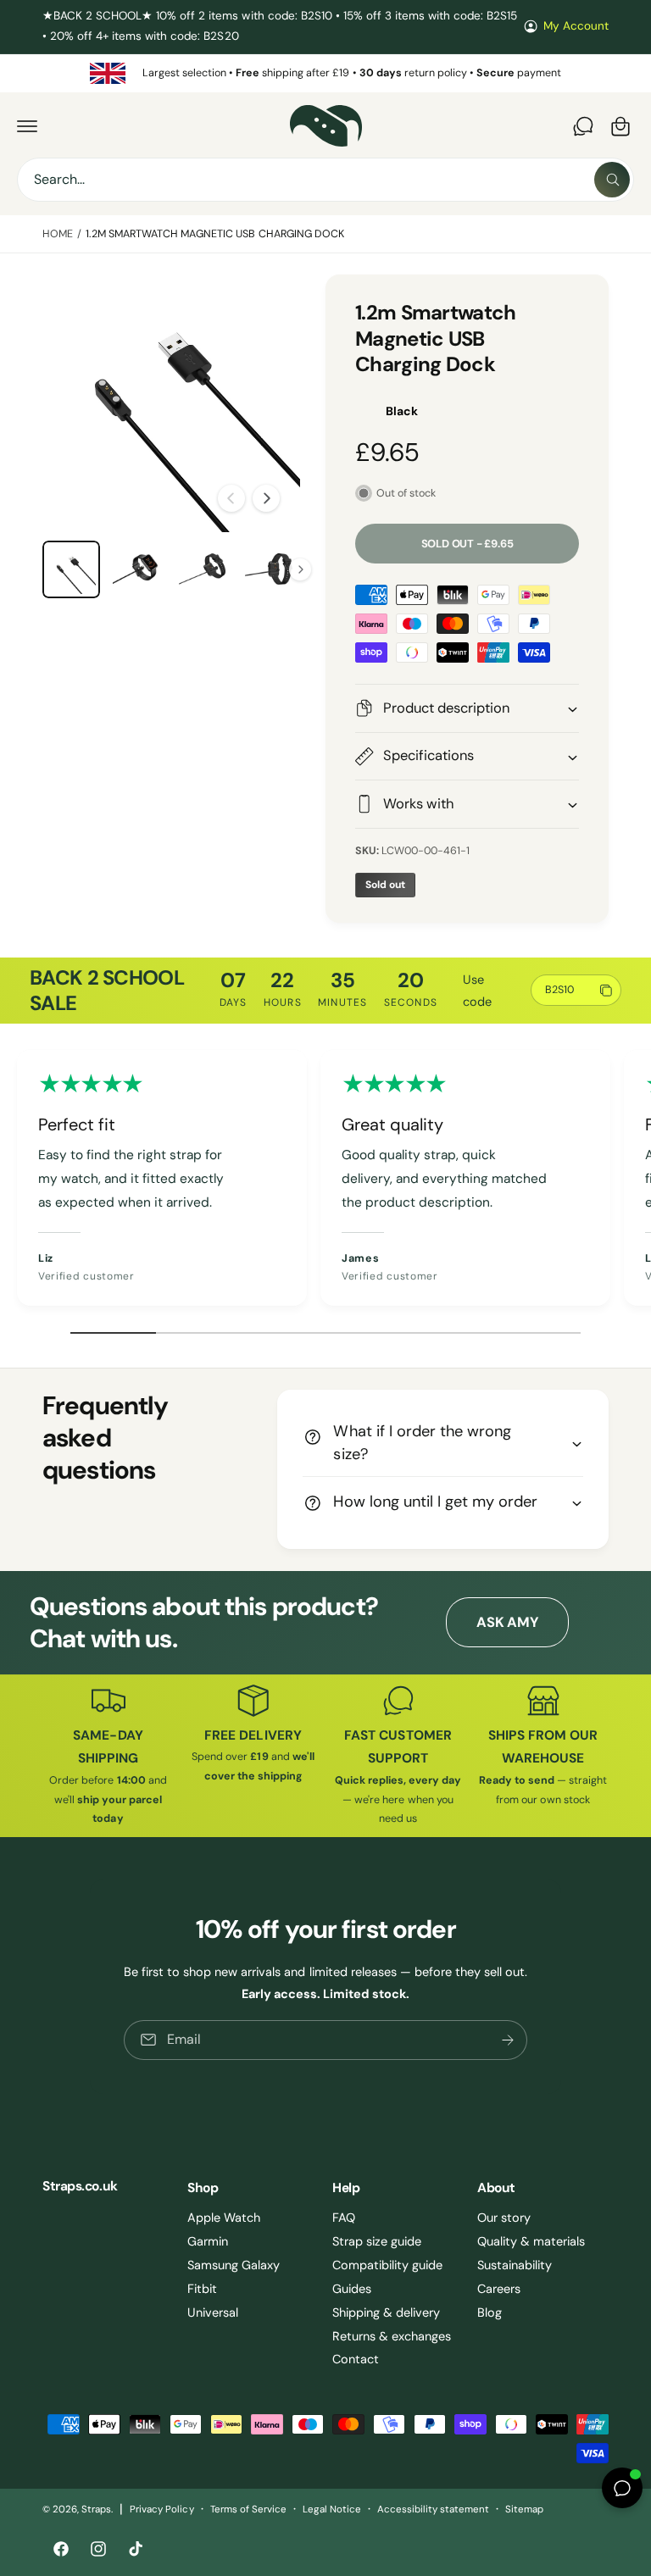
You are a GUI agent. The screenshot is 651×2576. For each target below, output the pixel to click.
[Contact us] (583, 126)
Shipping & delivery (386, 2312)
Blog (490, 2312)
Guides (352, 2289)
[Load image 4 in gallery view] (203, 569)
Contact (356, 2359)
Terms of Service (248, 2509)
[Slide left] (231, 498)
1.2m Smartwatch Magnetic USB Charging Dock (215, 234)
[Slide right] (266, 498)
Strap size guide (377, 2241)
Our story (504, 2218)
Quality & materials (531, 2241)
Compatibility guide (387, 2265)
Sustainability (515, 2265)
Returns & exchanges (392, 2336)
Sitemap (524, 2509)
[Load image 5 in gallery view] (270, 569)
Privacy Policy (161, 2509)
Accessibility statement (433, 2509)
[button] (27, 126)
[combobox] (325, 180)
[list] (325, 73)
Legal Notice (332, 2509)
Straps (96, 2509)
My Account (576, 26)
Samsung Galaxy (234, 2265)
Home (58, 234)
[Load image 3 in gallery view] (137, 569)
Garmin (208, 2241)
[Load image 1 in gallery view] (71, 569)
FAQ (344, 2218)
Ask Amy (507, 1622)
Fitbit (202, 2289)
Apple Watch (224, 2218)
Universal (213, 2312)
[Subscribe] (508, 2040)
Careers (499, 2289)
